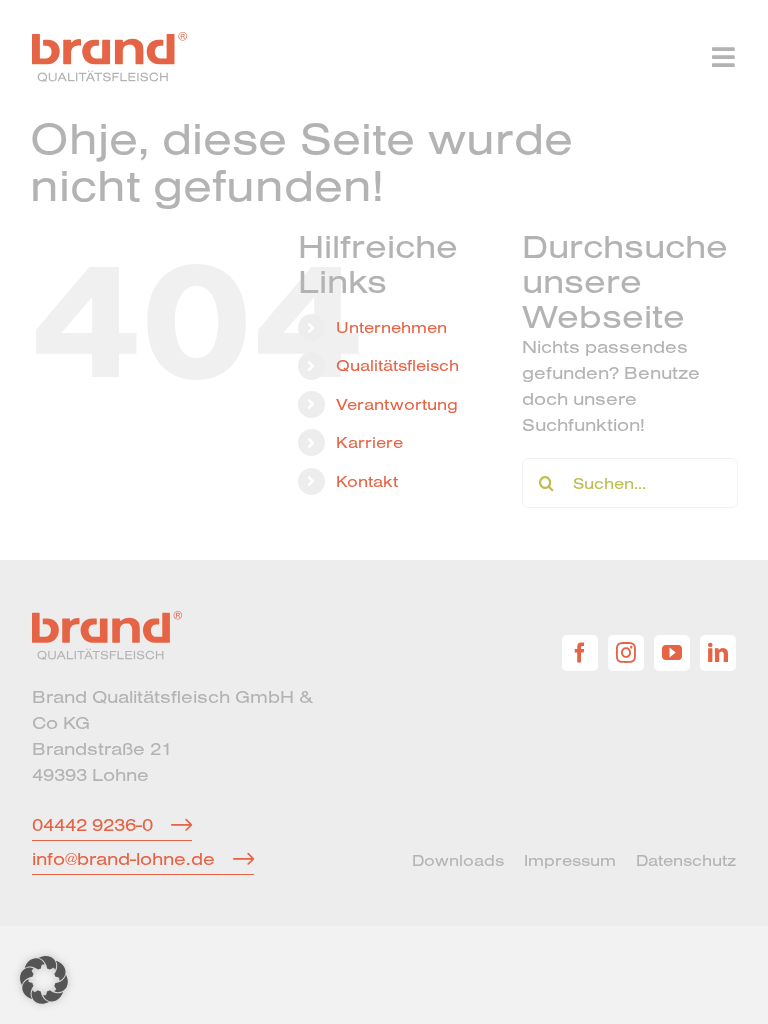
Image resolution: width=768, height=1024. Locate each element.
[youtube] (672, 653)
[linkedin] (718, 653)
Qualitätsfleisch (397, 365)
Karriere (369, 442)
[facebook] (580, 653)
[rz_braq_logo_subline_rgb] (109, 40)
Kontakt (367, 481)
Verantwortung (397, 404)
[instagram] (626, 653)
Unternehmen (391, 327)
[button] (44, 980)
